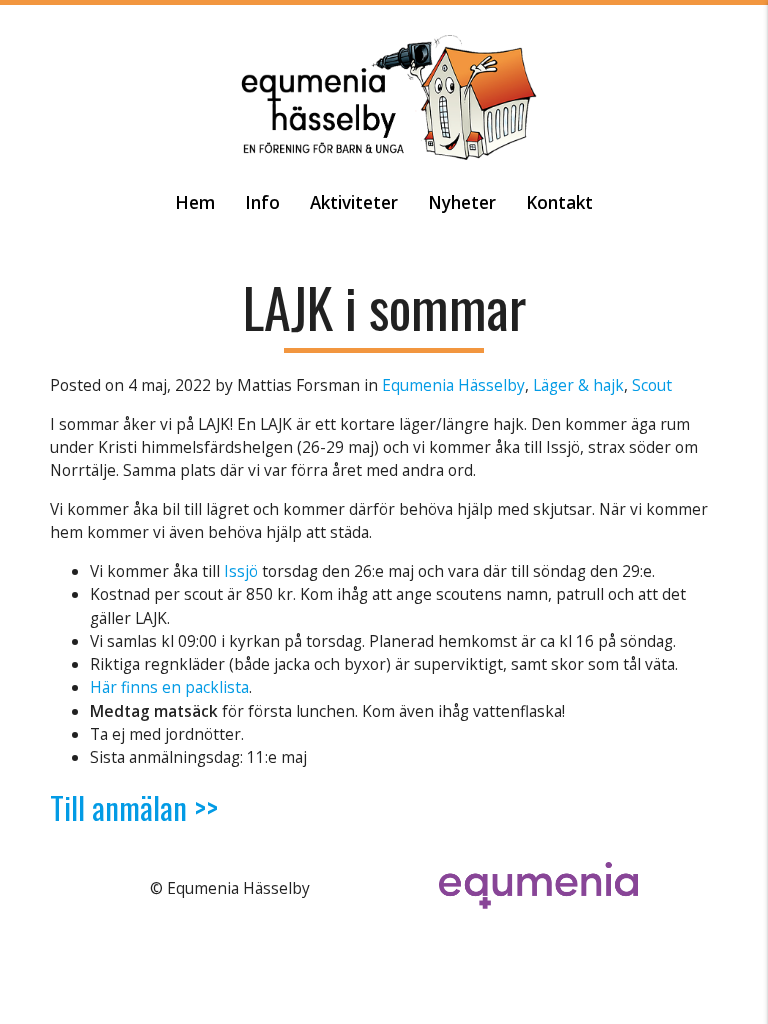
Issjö (241, 571)
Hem (195, 202)
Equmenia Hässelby (453, 385)
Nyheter (462, 202)
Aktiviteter (354, 202)
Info (262, 202)
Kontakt (559, 202)
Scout (652, 385)
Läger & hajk (578, 385)
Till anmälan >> (134, 807)
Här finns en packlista (169, 687)
